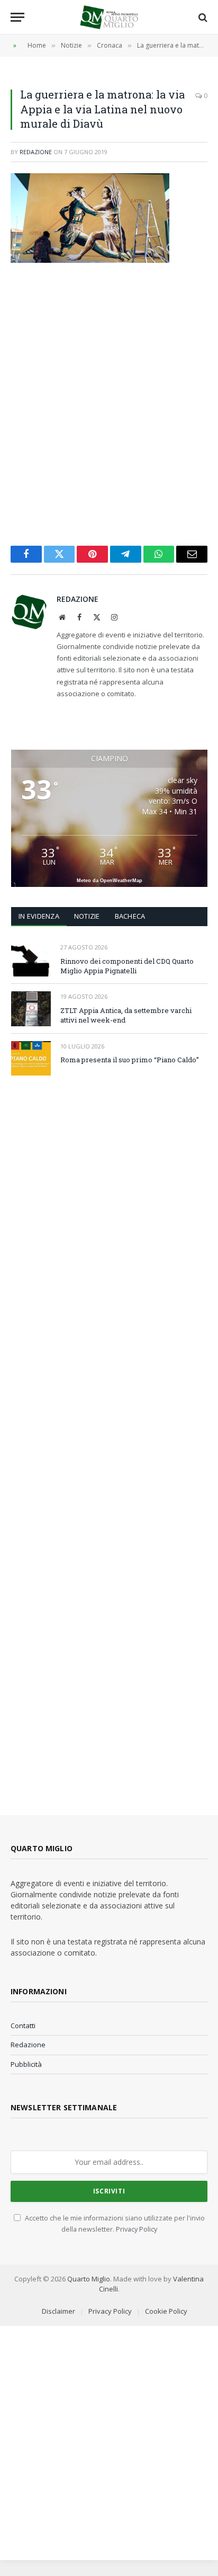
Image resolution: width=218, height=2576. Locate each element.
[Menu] (17, 17)
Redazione (36, 152)
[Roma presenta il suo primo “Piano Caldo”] (31, 1058)
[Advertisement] (109, 404)
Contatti (23, 2026)
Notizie (87, 916)
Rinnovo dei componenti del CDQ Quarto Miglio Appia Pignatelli (127, 966)
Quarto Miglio (89, 2279)
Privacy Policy (137, 2229)
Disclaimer (58, 2311)
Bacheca (130, 916)
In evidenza (39, 916)
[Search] (202, 17)
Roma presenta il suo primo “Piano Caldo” (130, 1060)
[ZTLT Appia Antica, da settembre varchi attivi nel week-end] (31, 1009)
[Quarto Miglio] (109, 17)
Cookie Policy (166, 2311)
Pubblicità (26, 2064)
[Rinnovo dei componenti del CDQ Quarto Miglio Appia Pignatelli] (31, 959)
